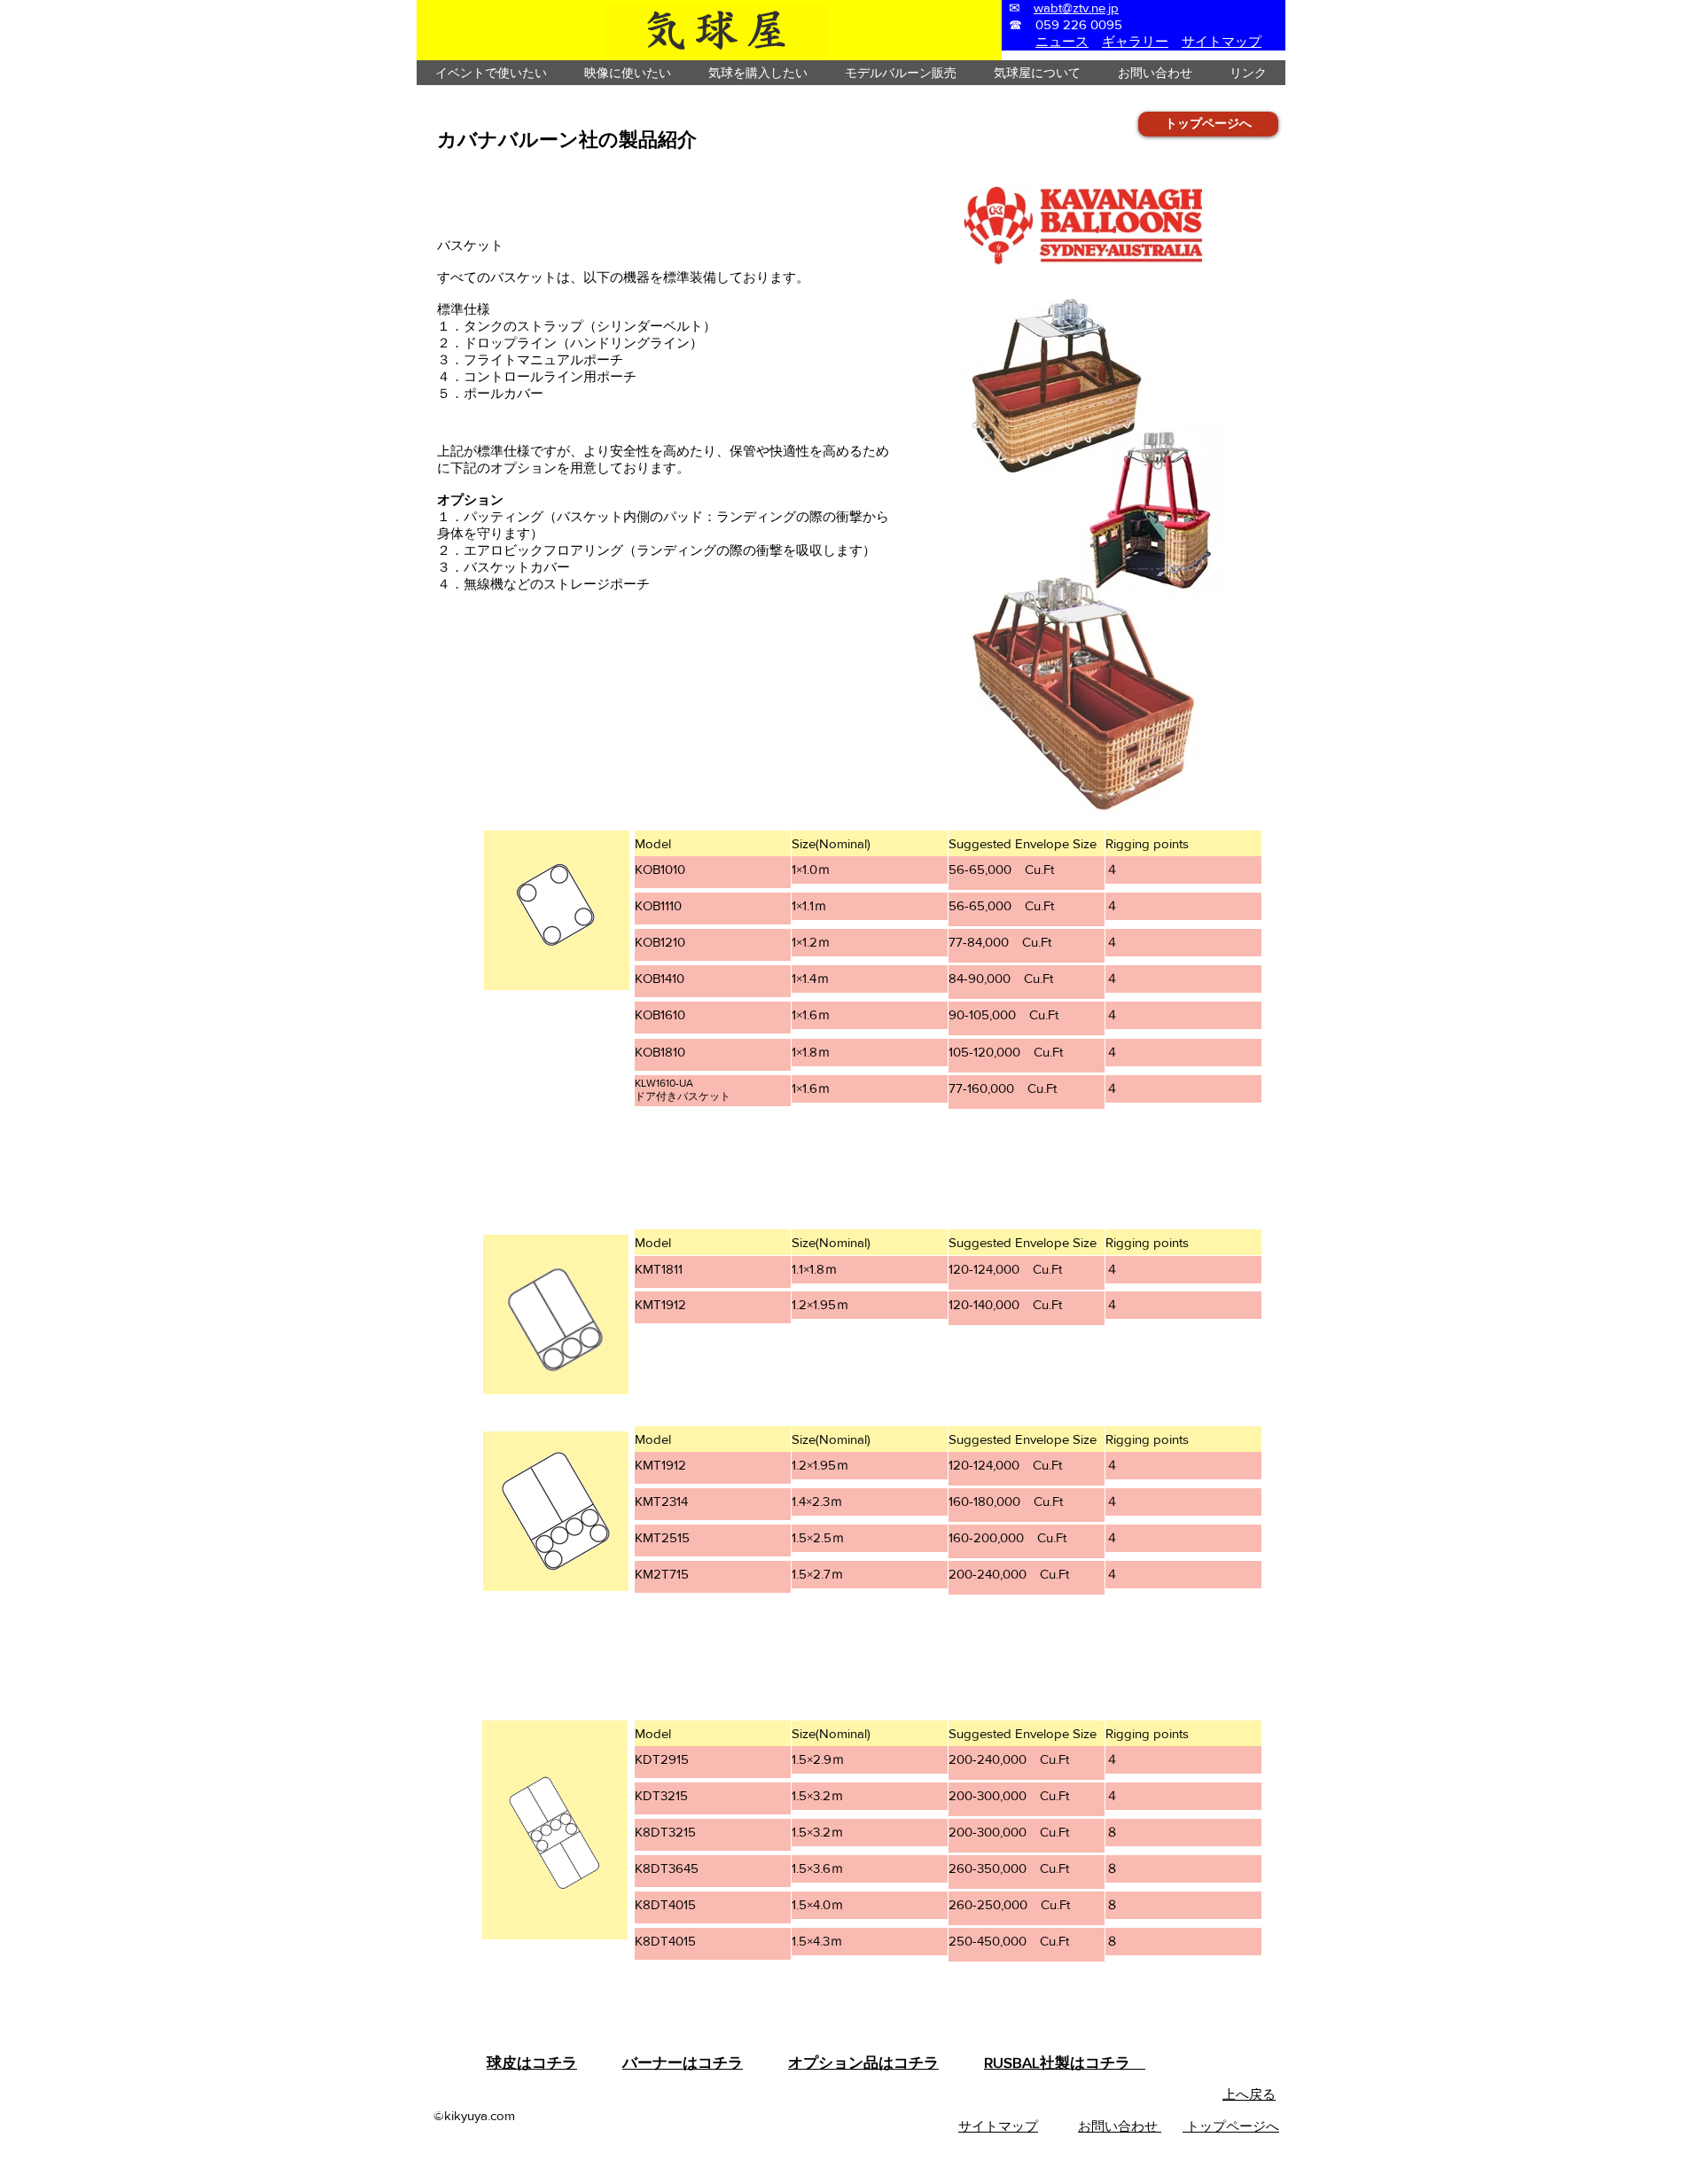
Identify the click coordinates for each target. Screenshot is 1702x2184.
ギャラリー (1135, 41)
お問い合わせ (1120, 2126)
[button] (491, 73)
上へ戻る (1249, 2094)
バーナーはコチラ (683, 2062)
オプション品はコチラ (863, 2062)
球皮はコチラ (532, 2062)
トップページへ (1231, 2126)
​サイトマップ (998, 2126)
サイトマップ (1222, 41)
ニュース (1062, 41)
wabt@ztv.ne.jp (1076, 8)
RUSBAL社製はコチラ (1065, 2062)
